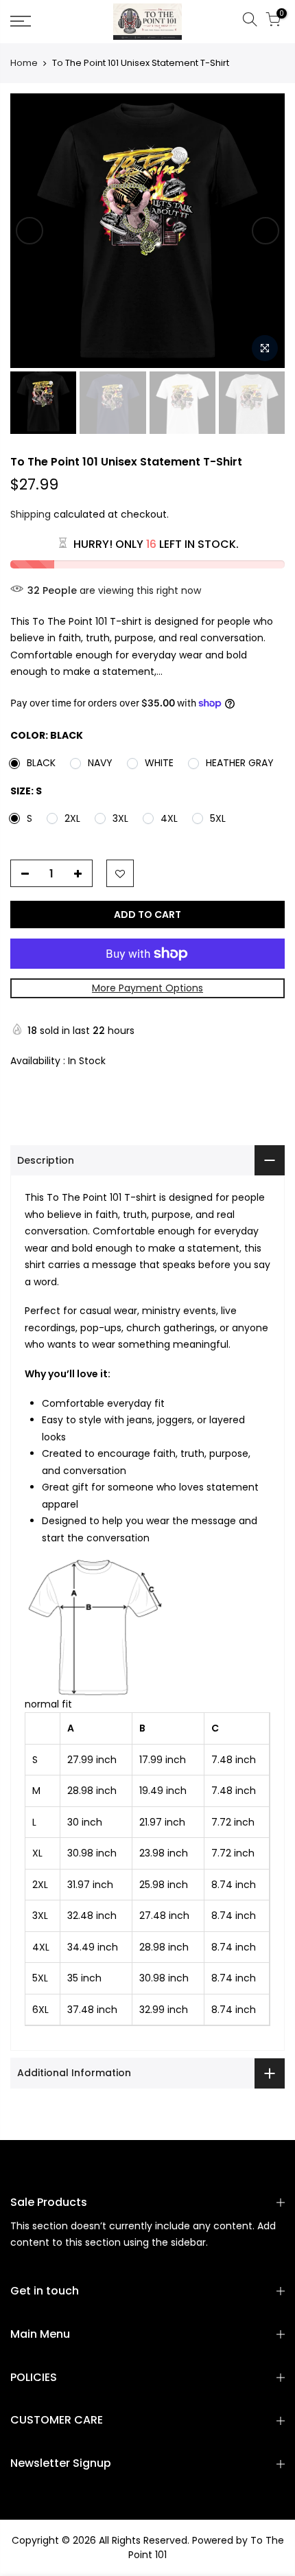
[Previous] (29, 231)
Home (24, 63)
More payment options (147, 988)
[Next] (265, 231)
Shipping (31, 514)
